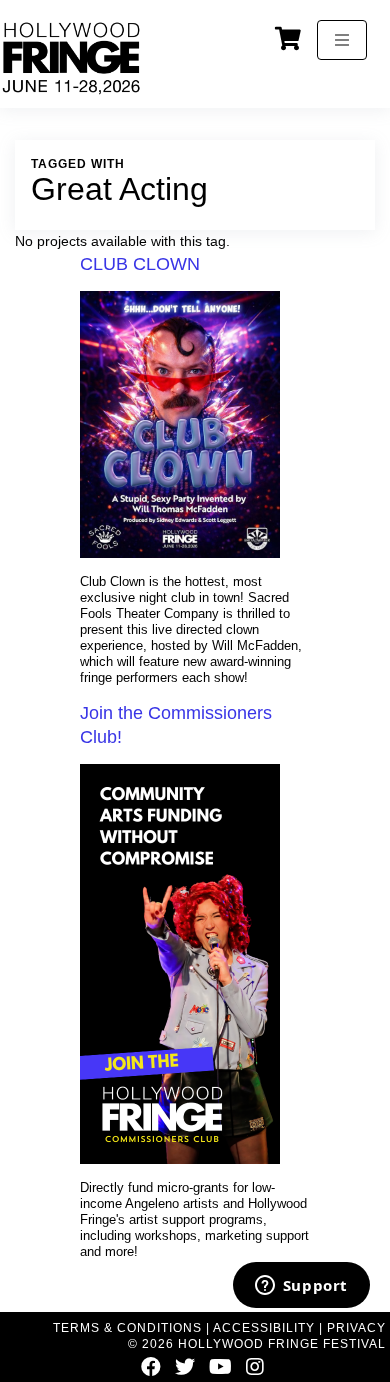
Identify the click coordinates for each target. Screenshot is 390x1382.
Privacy (356, 1328)
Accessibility (264, 1328)
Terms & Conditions (127, 1328)
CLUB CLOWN (140, 264)
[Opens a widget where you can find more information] (301, 1287)
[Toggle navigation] (342, 40)
